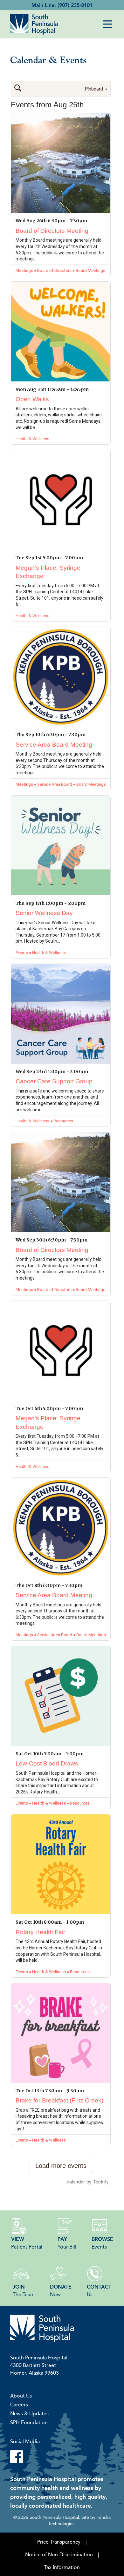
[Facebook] (62, 2457)
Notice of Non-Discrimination (59, 2554)
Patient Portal (27, 2243)
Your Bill (67, 2243)
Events (102, 2243)
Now (61, 2290)
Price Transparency (59, 2542)
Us (99, 2290)
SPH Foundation (29, 2422)
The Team (24, 2290)
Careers (19, 2404)
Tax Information (62, 2567)
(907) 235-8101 (75, 5)
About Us (21, 2396)
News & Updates (29, 2413)
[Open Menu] (107, 24)
